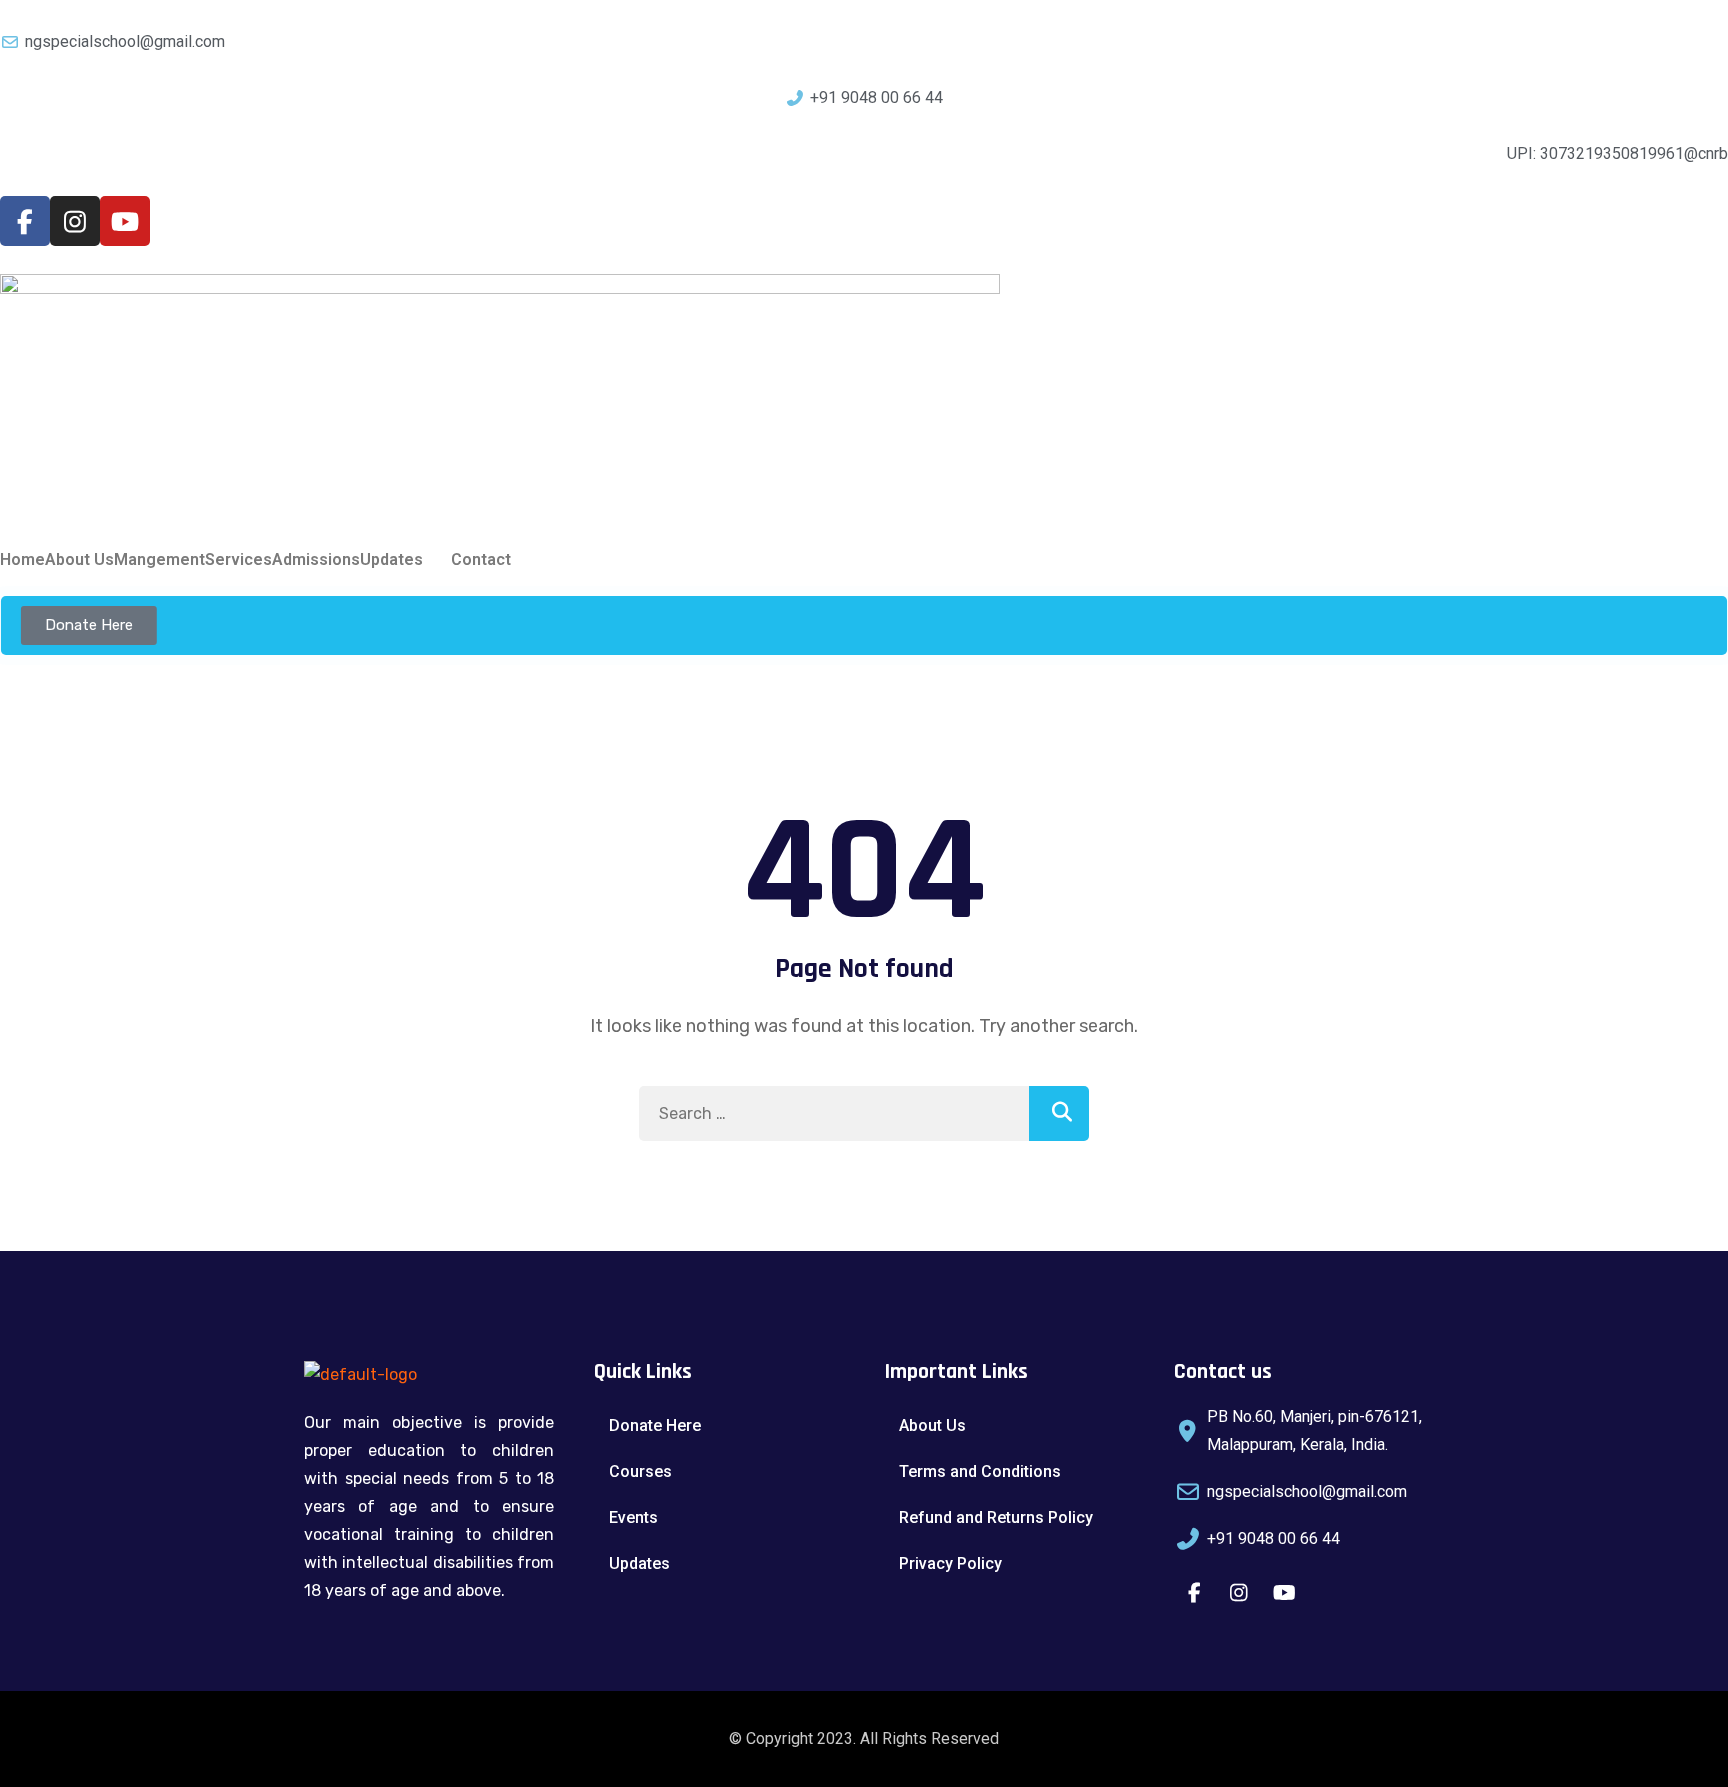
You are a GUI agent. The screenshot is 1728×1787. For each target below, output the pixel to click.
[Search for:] (864, 1113)
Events (633, 1517)
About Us (79, 560)
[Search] (1059, 1113)
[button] (405, 560)
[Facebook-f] (25, 221)
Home (22, 560)
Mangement (159, 560)
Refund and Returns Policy (996, 1517)
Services (238, 560)
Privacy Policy (950, 1563)
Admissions (316, 560)
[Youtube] (125, 221)
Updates (391, 560)
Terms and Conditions (980, 1471)
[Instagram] (75, 221)
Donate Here (655, 1425)
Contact (481, 560)
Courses (640, 1471)
